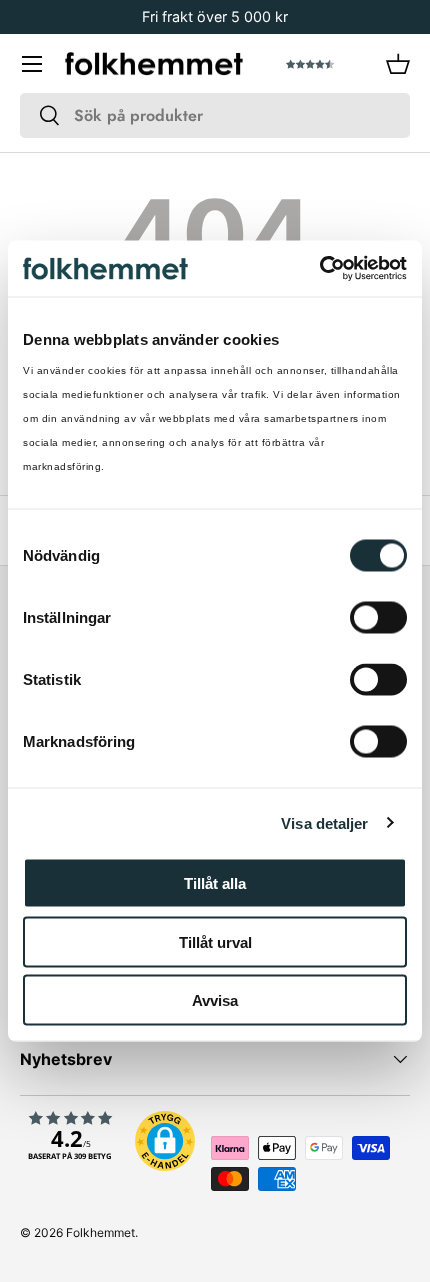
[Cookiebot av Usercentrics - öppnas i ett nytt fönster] (319, 269)
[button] (398, 64)
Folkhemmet (100, 1232)
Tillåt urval (215, 941)
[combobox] (215, 115)
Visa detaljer (324, 822)
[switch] (378, 618)
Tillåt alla (215, 883)
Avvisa (215, 1000)
